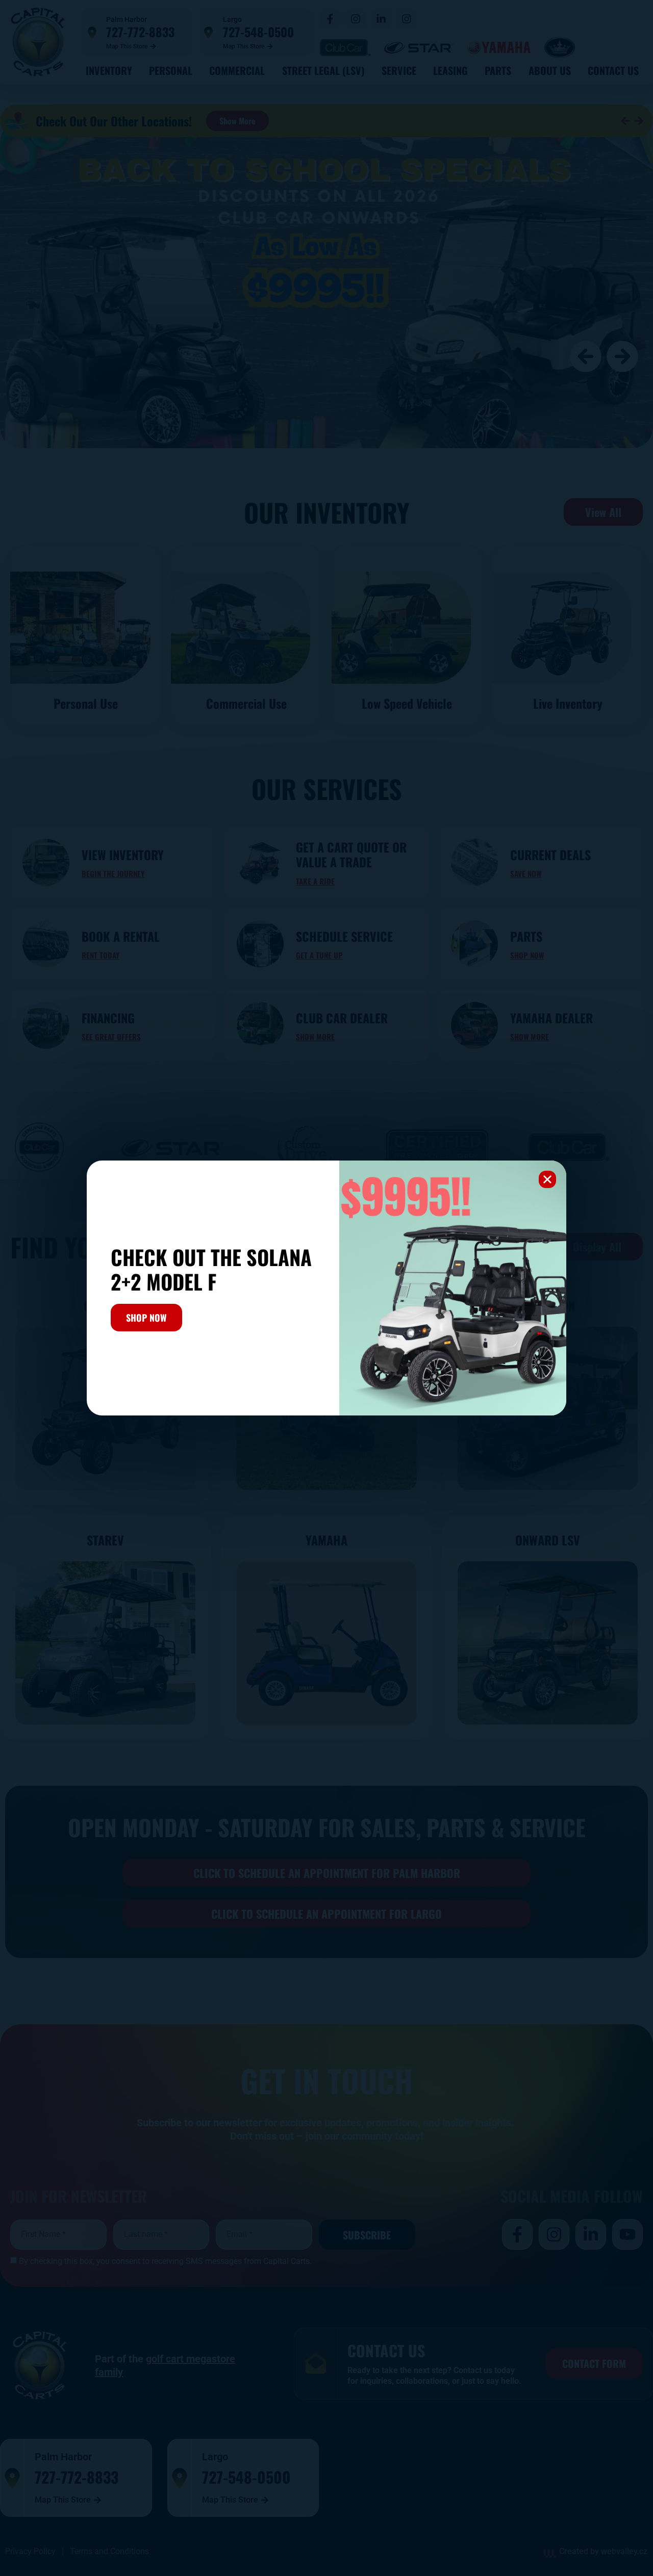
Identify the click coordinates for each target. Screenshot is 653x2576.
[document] (326, 1288)
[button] (547, 1179)
